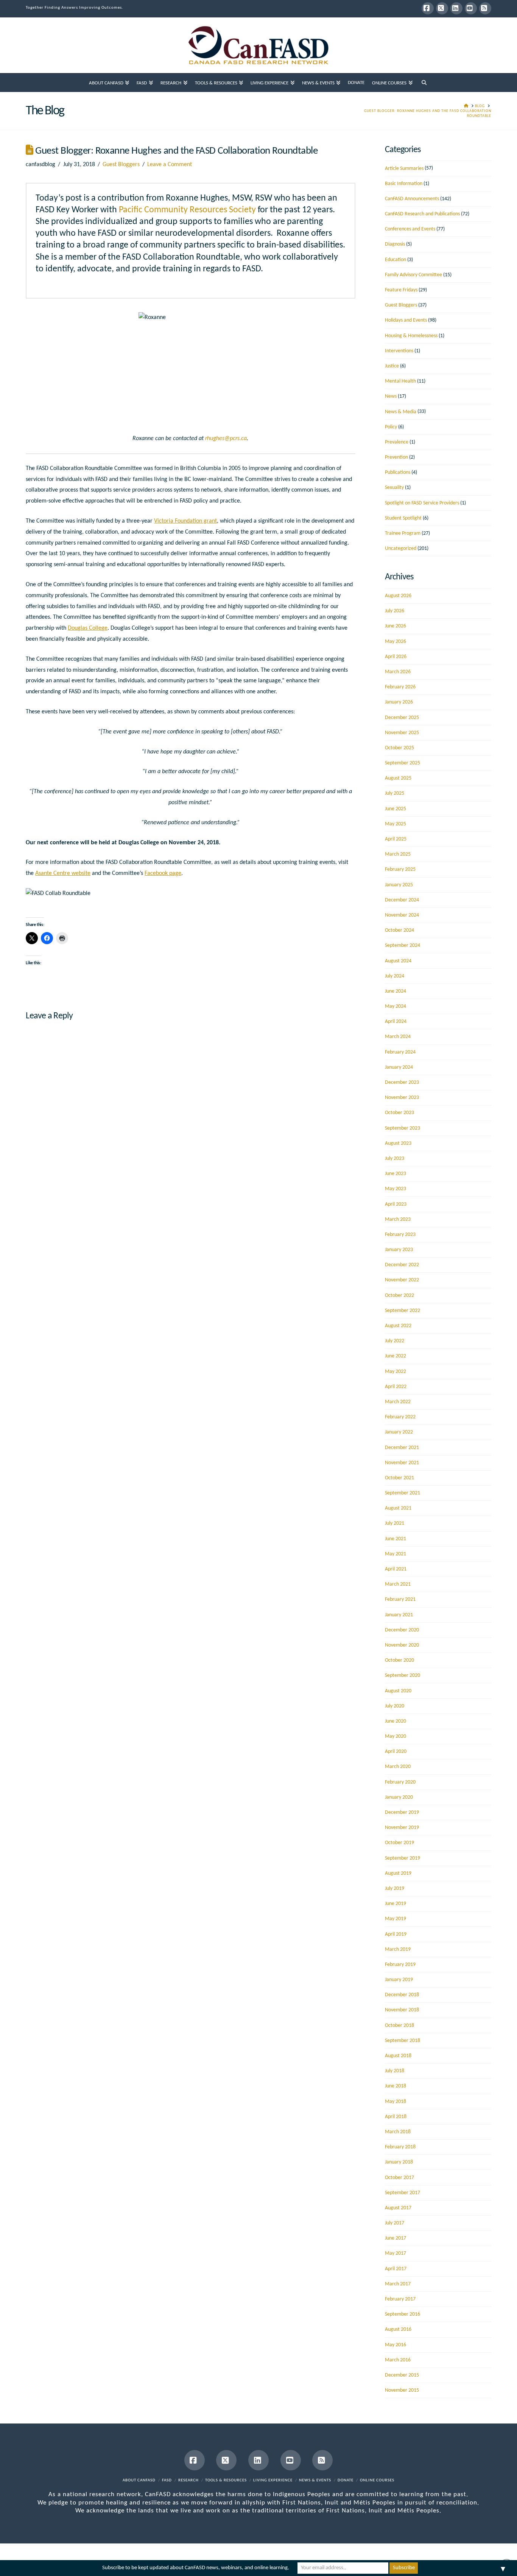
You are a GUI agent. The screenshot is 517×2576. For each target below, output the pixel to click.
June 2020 (396, 1721)
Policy (391, 427)
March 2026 (398, 672)
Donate (346, 2480)
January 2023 (399, 1250)
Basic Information (404, 184)
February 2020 (400, 1782)
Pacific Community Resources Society (187, 210)
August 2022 (398, 1326)
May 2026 (396, 642)
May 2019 (396, 1919)
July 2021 (395, 1523)
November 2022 (402, 1280)
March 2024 (398, 1037)
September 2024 (403, 946)
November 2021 (402, 1463)
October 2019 (399, 1843)
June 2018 (396, 2086)
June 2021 (396, 1539)
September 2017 (403, 2193)
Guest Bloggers (121, 165)
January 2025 (399, 885)
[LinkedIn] (456, 8)
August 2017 (398, 2208)
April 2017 (396, 2269)
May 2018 (396, 2102)
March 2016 (398, 2360)
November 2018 (402, 2010)
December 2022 (402, 1265)
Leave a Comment (170, 165)
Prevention (396, 457)
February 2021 (400, 1599)
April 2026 (396, 657)
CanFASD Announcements (412, 199)
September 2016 (403, 2314)
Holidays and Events (406, 320)
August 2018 (398, 2056)
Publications (398, 472)
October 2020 (399, 1660)
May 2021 (396, 1554)
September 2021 (403, 1493)
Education (396, 260)
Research (188, 2480)
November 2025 (402, 733)
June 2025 (396, 809)
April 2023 (396, 1204)
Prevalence (397, 442)
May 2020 (396, 1736)
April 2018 (396, 2117)
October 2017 (399, 2178)
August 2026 (398, 596)
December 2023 (402, 1083)
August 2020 (398, 1691)
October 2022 (399, 1296)
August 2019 (398, 1873)
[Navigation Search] (424, 82)
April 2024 (396, 1022)
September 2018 (403, 2041)
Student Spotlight (403, 518)
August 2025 (398, 778)
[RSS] (485, 8)
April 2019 (396, 1934)
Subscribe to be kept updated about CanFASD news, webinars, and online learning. (196, 2568)
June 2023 (396, 1174)
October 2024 (399, 930)
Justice (392, 366)
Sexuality (394, 488)
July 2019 (395, 1889)
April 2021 (396, 1569)
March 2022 (398, 1402)
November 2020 (402, 1645)
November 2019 (402, 1828)
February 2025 (400, 869)
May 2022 (396, 1372)
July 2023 (395, 1159)
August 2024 (398, 961)
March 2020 (398, 1767)
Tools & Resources (226, 2480)
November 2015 (402, 2390)
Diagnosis (395, 244)
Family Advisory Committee (413, 275)
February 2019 (400, 1965)
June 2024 (396, 991)
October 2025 (399, 748)
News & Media (401, 412)
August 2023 (398, 1143)
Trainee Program (403, 533)
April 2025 (396, 839)
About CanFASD (139, 2480)
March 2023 (398, 1220)
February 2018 (400, 2147)
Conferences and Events (410, 229)
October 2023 (399, 1113)
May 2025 (396, 824)
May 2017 (396, 2253)
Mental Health (400, 381)
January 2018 (399, 2162)
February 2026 (400, 687)
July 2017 (395, 2223)
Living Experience (273, 2480)
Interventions (399, 351)
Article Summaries (404, 169)
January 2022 (399, 1432)
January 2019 (399, 1980)
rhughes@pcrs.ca (226, 439)
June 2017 (396, 2238)
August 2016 (398, 2329)
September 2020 (403, 1676)
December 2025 (402, 718)
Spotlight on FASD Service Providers (422, 503)
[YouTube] (471, 8)
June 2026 (396, 626)
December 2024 (402, 900)
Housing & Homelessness (411, 336)
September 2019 (403, 1858)
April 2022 (396, 1387)
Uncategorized (401, 549)
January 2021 (399, 1615)
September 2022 (403, 1311)
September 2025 (403, 763)
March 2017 (398, 2284)
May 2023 (396, 1189)
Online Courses (377, 2480)
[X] (442, 8)
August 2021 (398, 1508)
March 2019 (398, 1950)
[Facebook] (428, 8)
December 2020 (402, 1630)
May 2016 (396, 2345)
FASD (167, 2480)
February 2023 (400, 1235)
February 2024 (400, 1052)
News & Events (315, 2480)
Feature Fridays (401, 290)
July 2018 (395, 2071)
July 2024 (395, 976)
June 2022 (396, 1356)
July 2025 (395, 793)
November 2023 (402, 1098)
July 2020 (395, 1706)
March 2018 (398, 2132)
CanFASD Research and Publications (422, 214)
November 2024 (402, 915)
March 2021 (398, 1584)
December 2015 (402, 2375)
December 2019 (402, 1813)
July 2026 (395, 611)
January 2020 (399, 1797)
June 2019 (396, 1904)
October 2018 (399, 2026)
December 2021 (402, 1448)
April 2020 (396, 1752)
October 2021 (399, 1478)
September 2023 (403, 1128)
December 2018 (402, 1995)
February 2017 (400, 2299)
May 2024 (396, 1006)
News (391, 396)
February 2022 (400, 1417)
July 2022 (395, 1341)
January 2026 (399, 702)
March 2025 (398, 854)
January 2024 (399, 1067)
